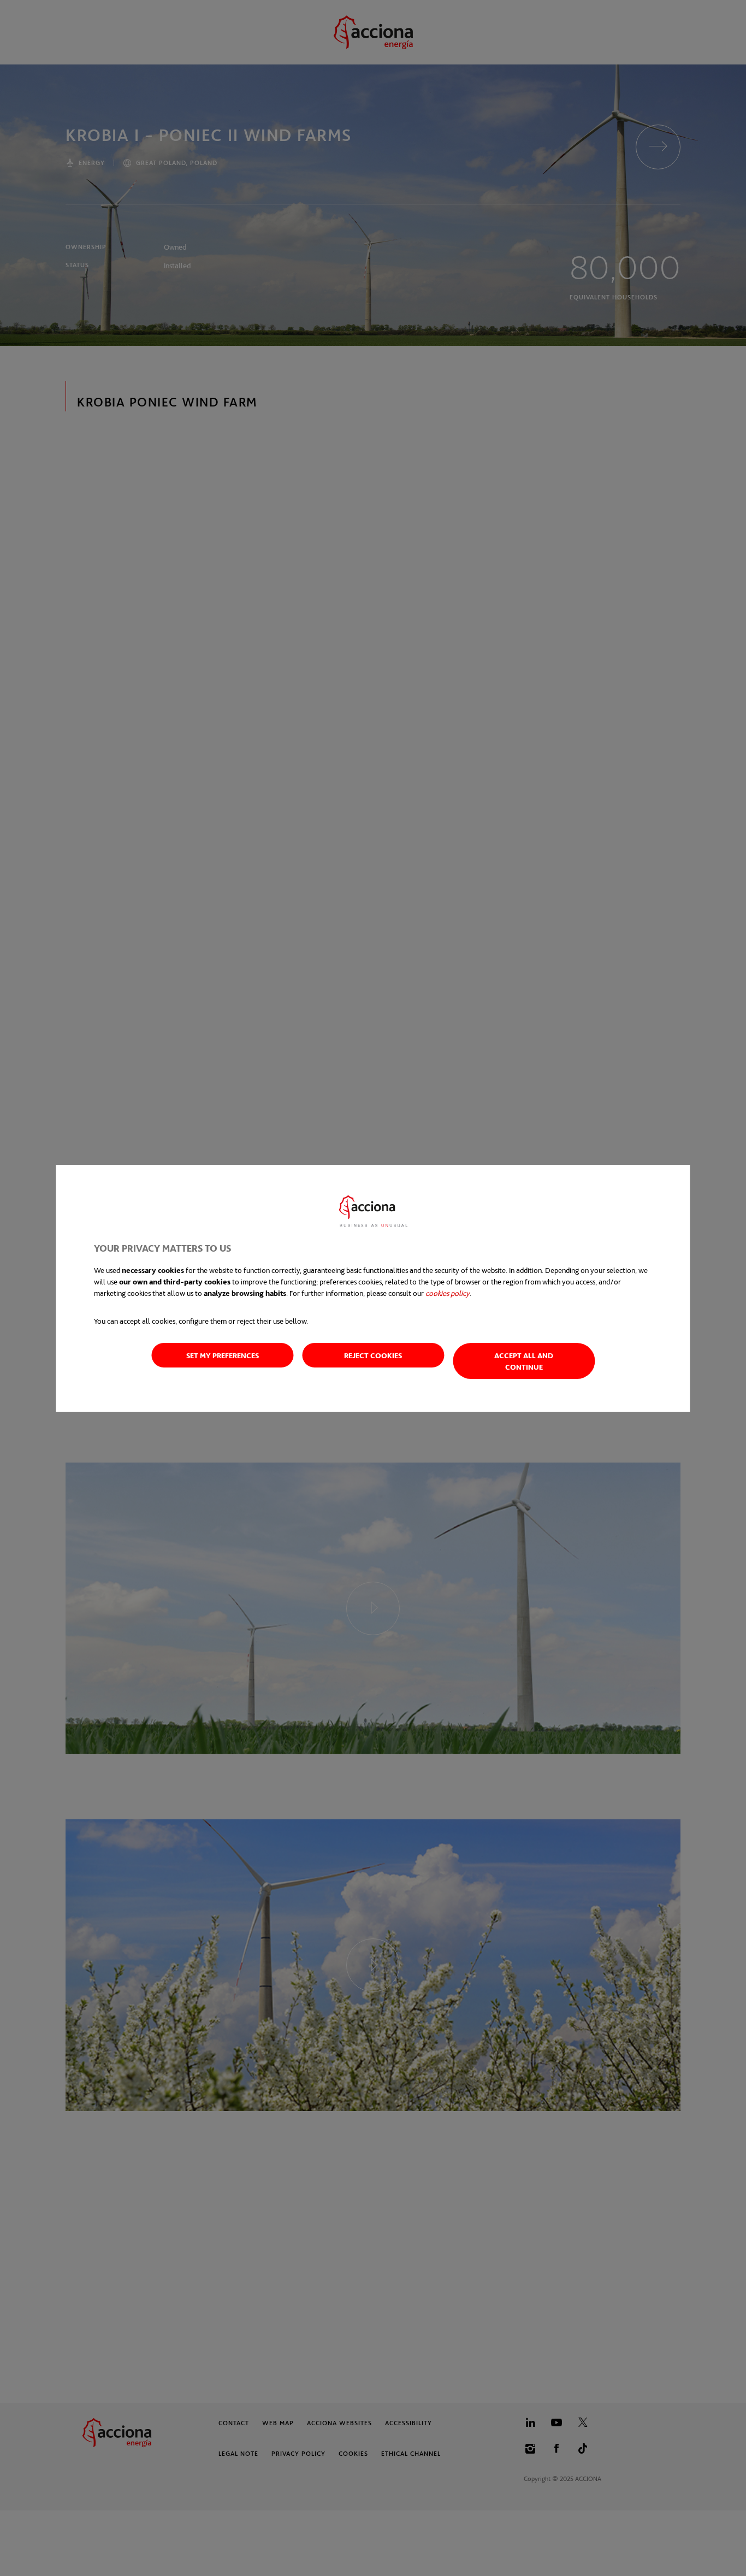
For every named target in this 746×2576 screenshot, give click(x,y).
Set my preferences (223, 1355)
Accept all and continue (524, 1361)
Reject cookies (373, 1355)
